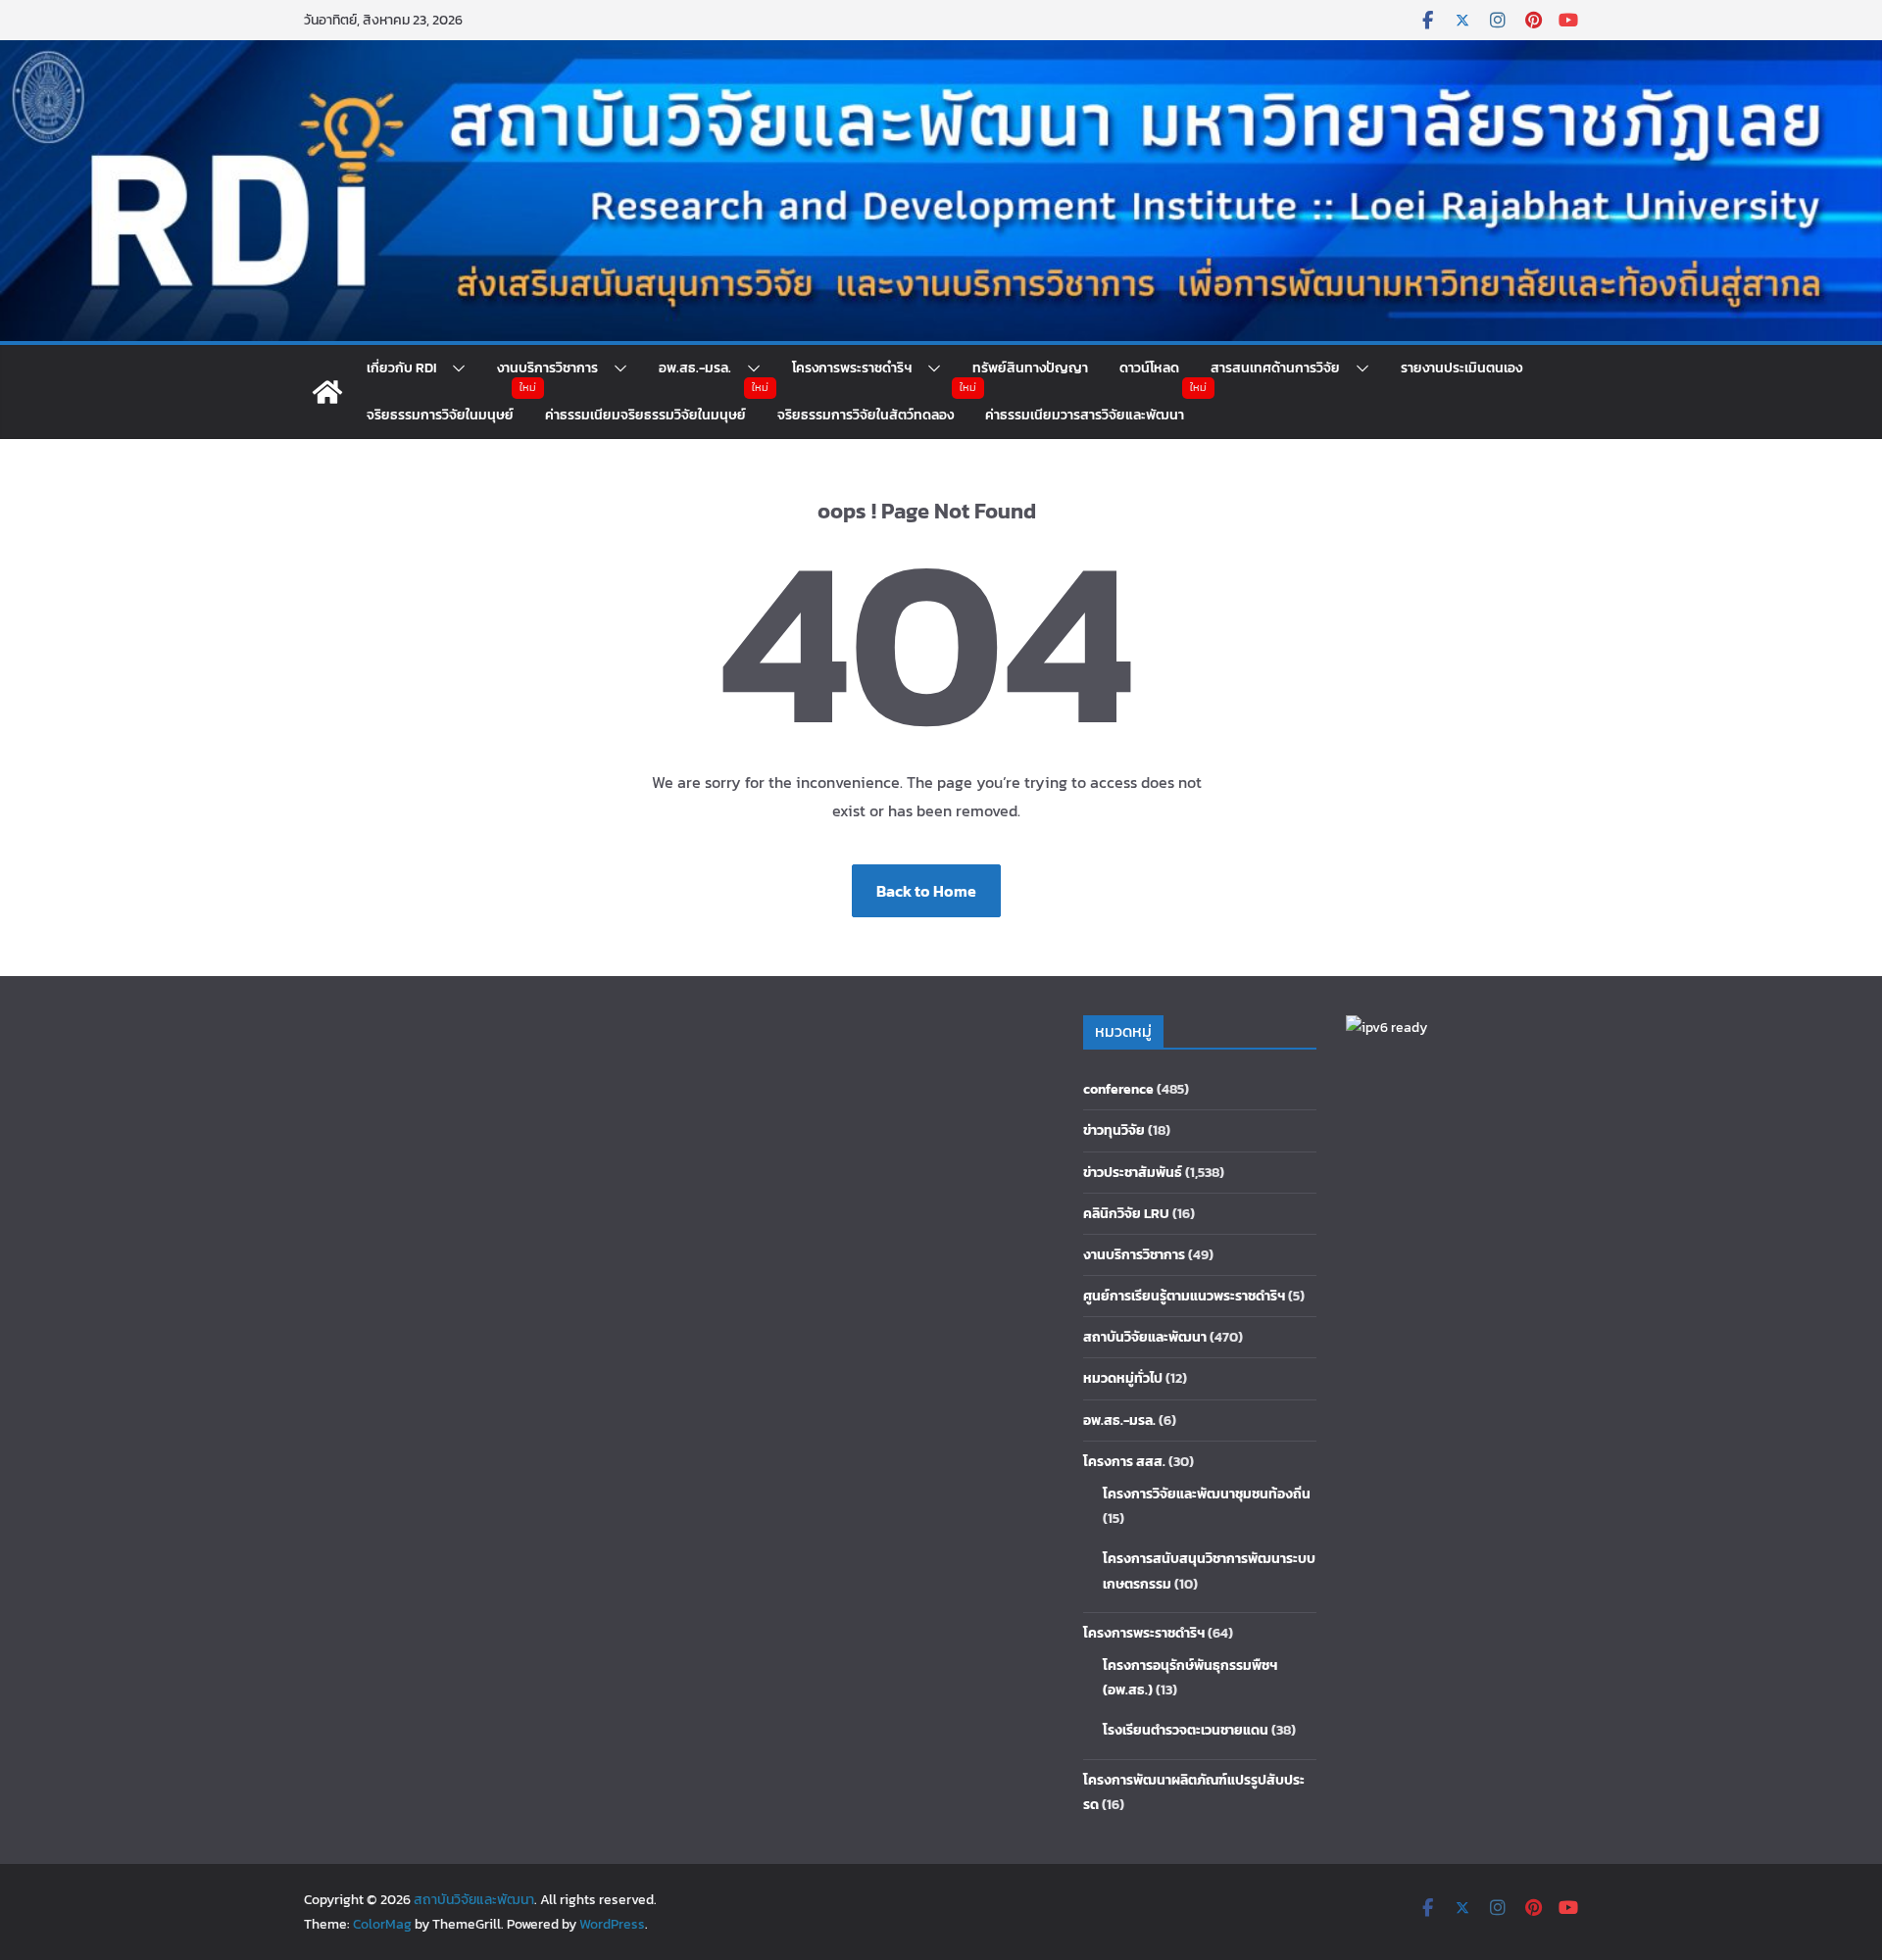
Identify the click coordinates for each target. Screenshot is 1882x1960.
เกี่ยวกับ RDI (401, 368)
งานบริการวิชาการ (547, 368)
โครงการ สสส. (1124, 1462)
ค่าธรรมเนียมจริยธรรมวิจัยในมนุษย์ (645, 415)
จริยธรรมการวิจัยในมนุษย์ (440, 415)
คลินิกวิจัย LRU (1126, 1214)
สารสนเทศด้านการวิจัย (1275, 368)
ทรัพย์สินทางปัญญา (1030, 368)
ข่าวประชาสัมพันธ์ (1133, 1173)
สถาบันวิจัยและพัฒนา (1145, 1337)
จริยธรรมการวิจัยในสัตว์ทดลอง (866, 415)
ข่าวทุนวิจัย (1114, 1130)
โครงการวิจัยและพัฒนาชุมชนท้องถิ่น (1207, 1494)
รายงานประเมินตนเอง (1461, 368)
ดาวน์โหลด (1149, 368)
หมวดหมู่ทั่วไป (1123, 1378)
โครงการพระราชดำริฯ (852, 368)
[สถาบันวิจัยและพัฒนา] (941, 54)
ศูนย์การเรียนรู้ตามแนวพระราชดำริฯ (1184, 1296)
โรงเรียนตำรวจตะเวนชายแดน (1186, 1730)
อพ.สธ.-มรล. (695, 368)
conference (1118, 1089)
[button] (451, 368)
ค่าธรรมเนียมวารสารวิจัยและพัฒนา (1085, 415)
